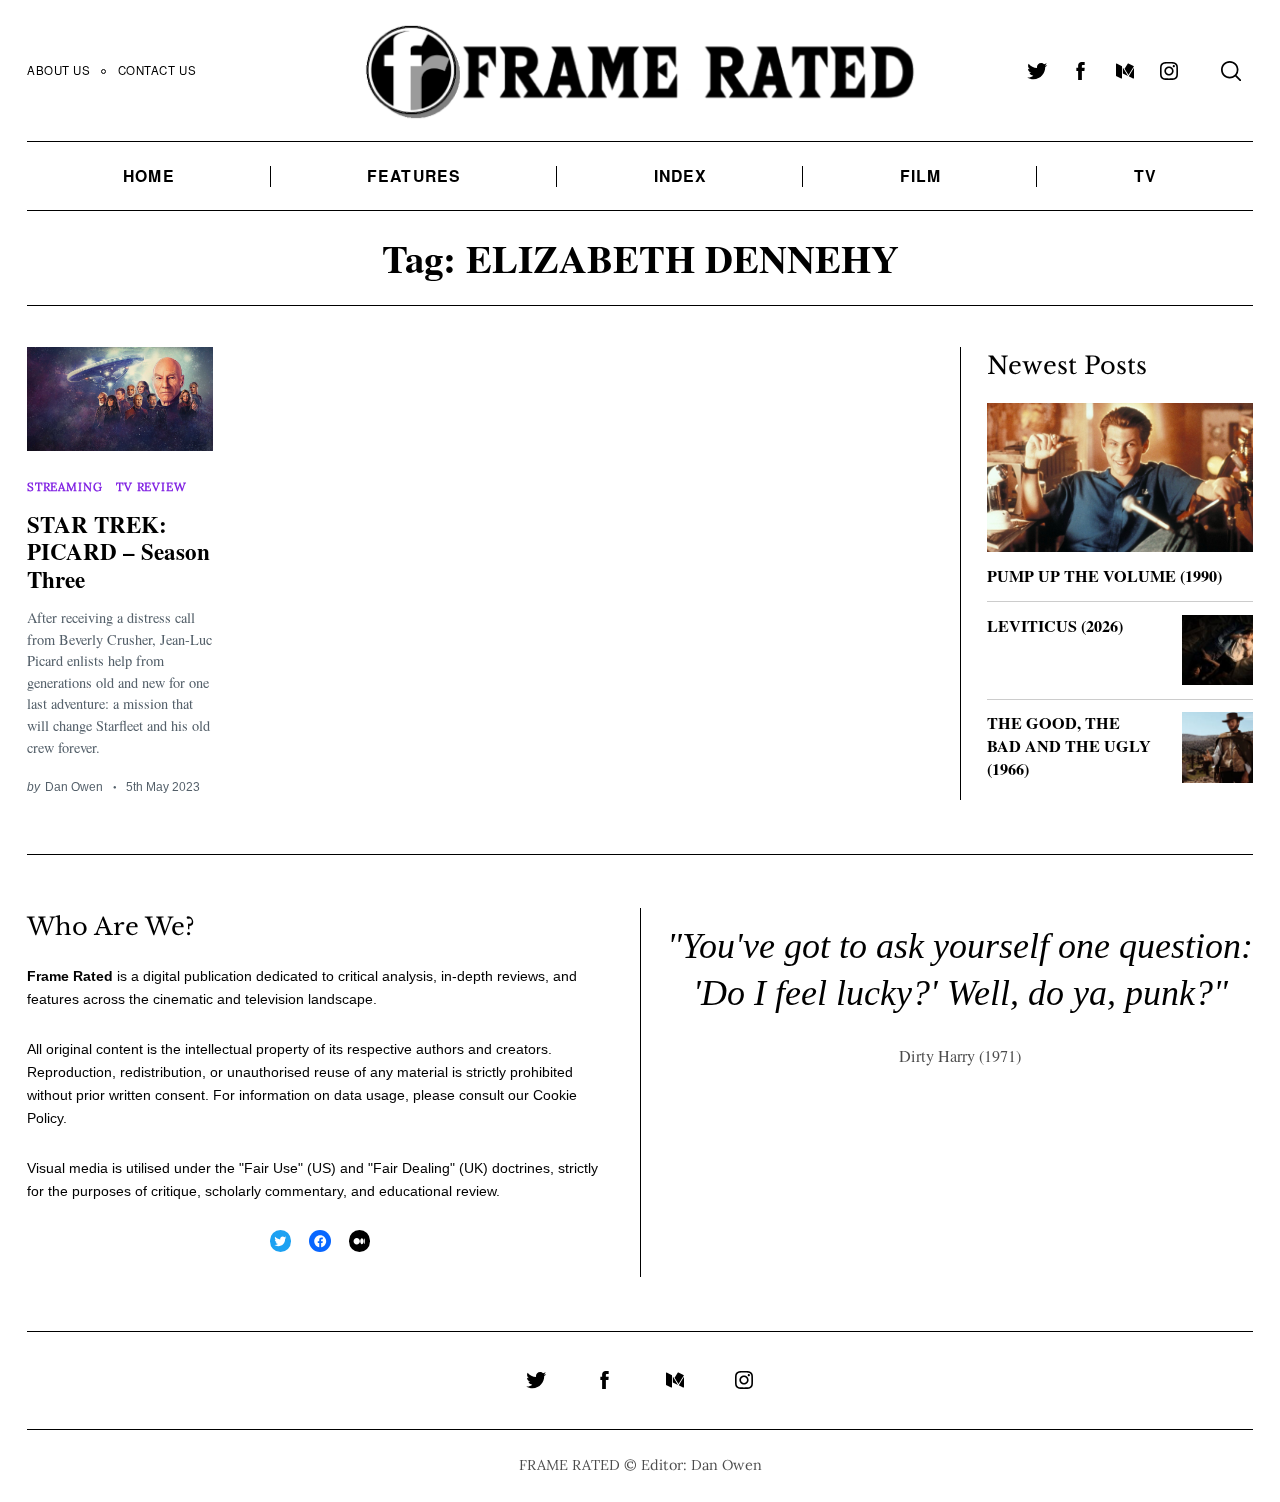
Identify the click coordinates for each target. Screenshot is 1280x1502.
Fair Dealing (411, 1168)
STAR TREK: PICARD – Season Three (118, 551)
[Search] (1231, 71)
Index (681, 175)
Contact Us (157, 70)
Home (148, 175)
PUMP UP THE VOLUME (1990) (1104, 576)
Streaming (64, 486)
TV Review (151, 486)
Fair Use (271, 1168)
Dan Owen (74, 786)
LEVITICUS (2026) (1055, 626)
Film (920, 175)
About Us (59, 70)
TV (1145, 175)
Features (414, 175)
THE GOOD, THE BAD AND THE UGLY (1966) (1069, 745)
